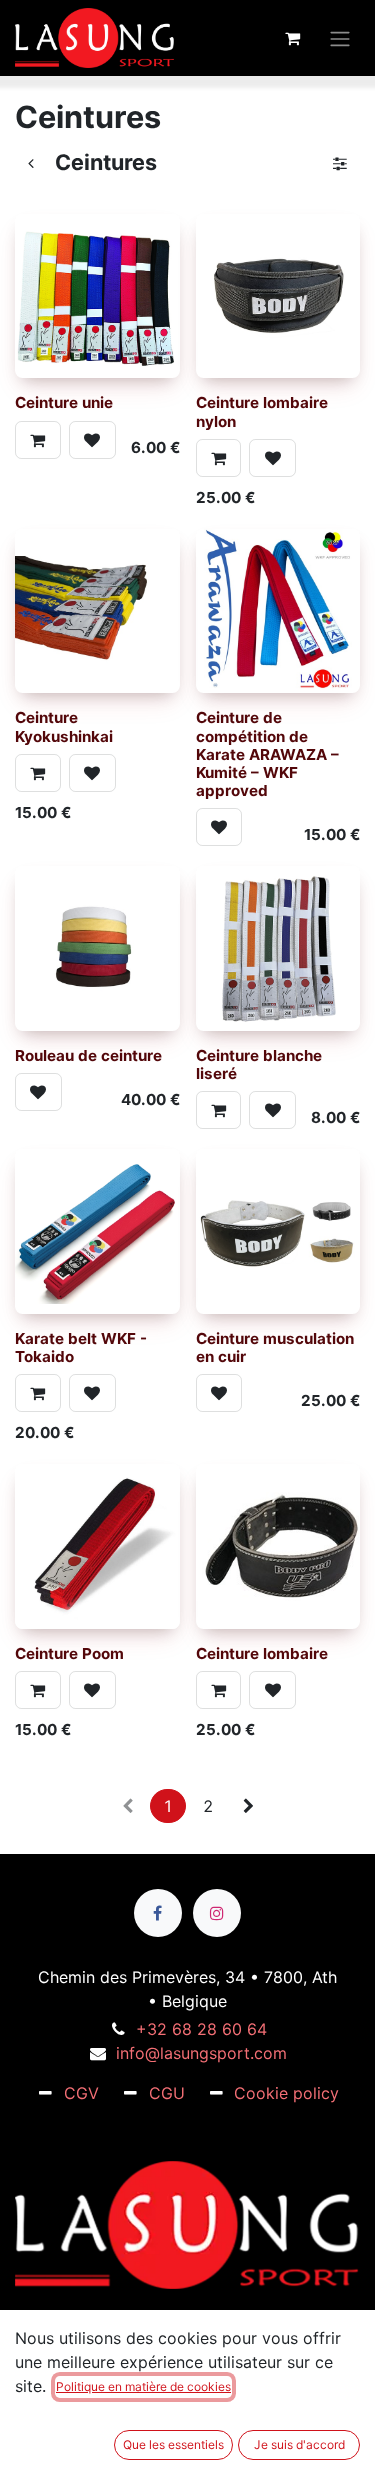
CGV (81, 2093)
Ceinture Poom (69, 1653)
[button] (38, 440)
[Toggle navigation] (340, 37)
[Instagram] (217, 1913)
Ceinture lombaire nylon (262, 411)
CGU (167, 2093)
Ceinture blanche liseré (259, 1064)
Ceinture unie (64, 402)
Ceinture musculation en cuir (275, 1347)
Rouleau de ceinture (88, 1055)
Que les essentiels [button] (173, 2444)
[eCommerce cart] (292, 38)
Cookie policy (286, 2093)
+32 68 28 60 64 (201, 2029)
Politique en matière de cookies (143, 2386)
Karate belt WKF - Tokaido (81, 1347)
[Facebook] (158, 1913)
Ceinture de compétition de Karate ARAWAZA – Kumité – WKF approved (267, 754)
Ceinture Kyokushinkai (64, 726)
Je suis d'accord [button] (299, 2444)
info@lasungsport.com (201, 2053)
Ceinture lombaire (262, 1653)
